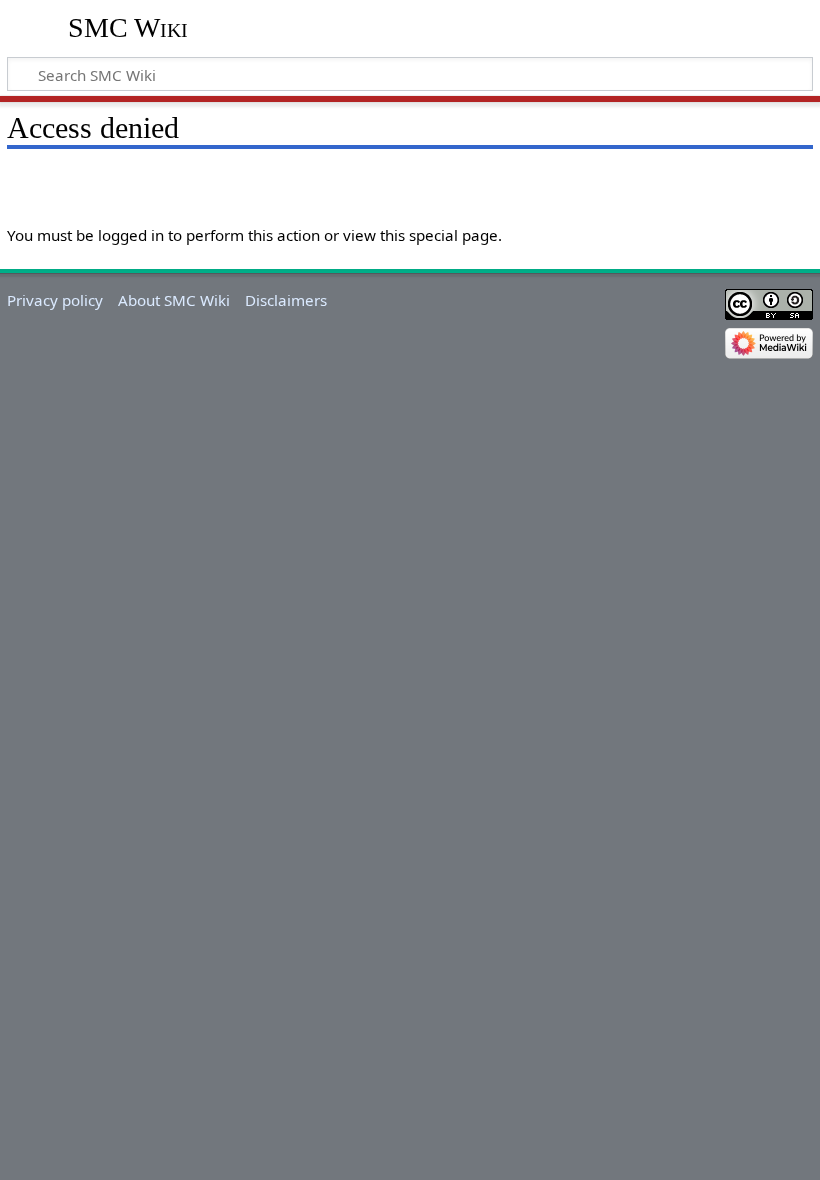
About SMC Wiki (174, 300)
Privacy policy (55, 300)
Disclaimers (286, 300)
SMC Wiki (128, 27)
